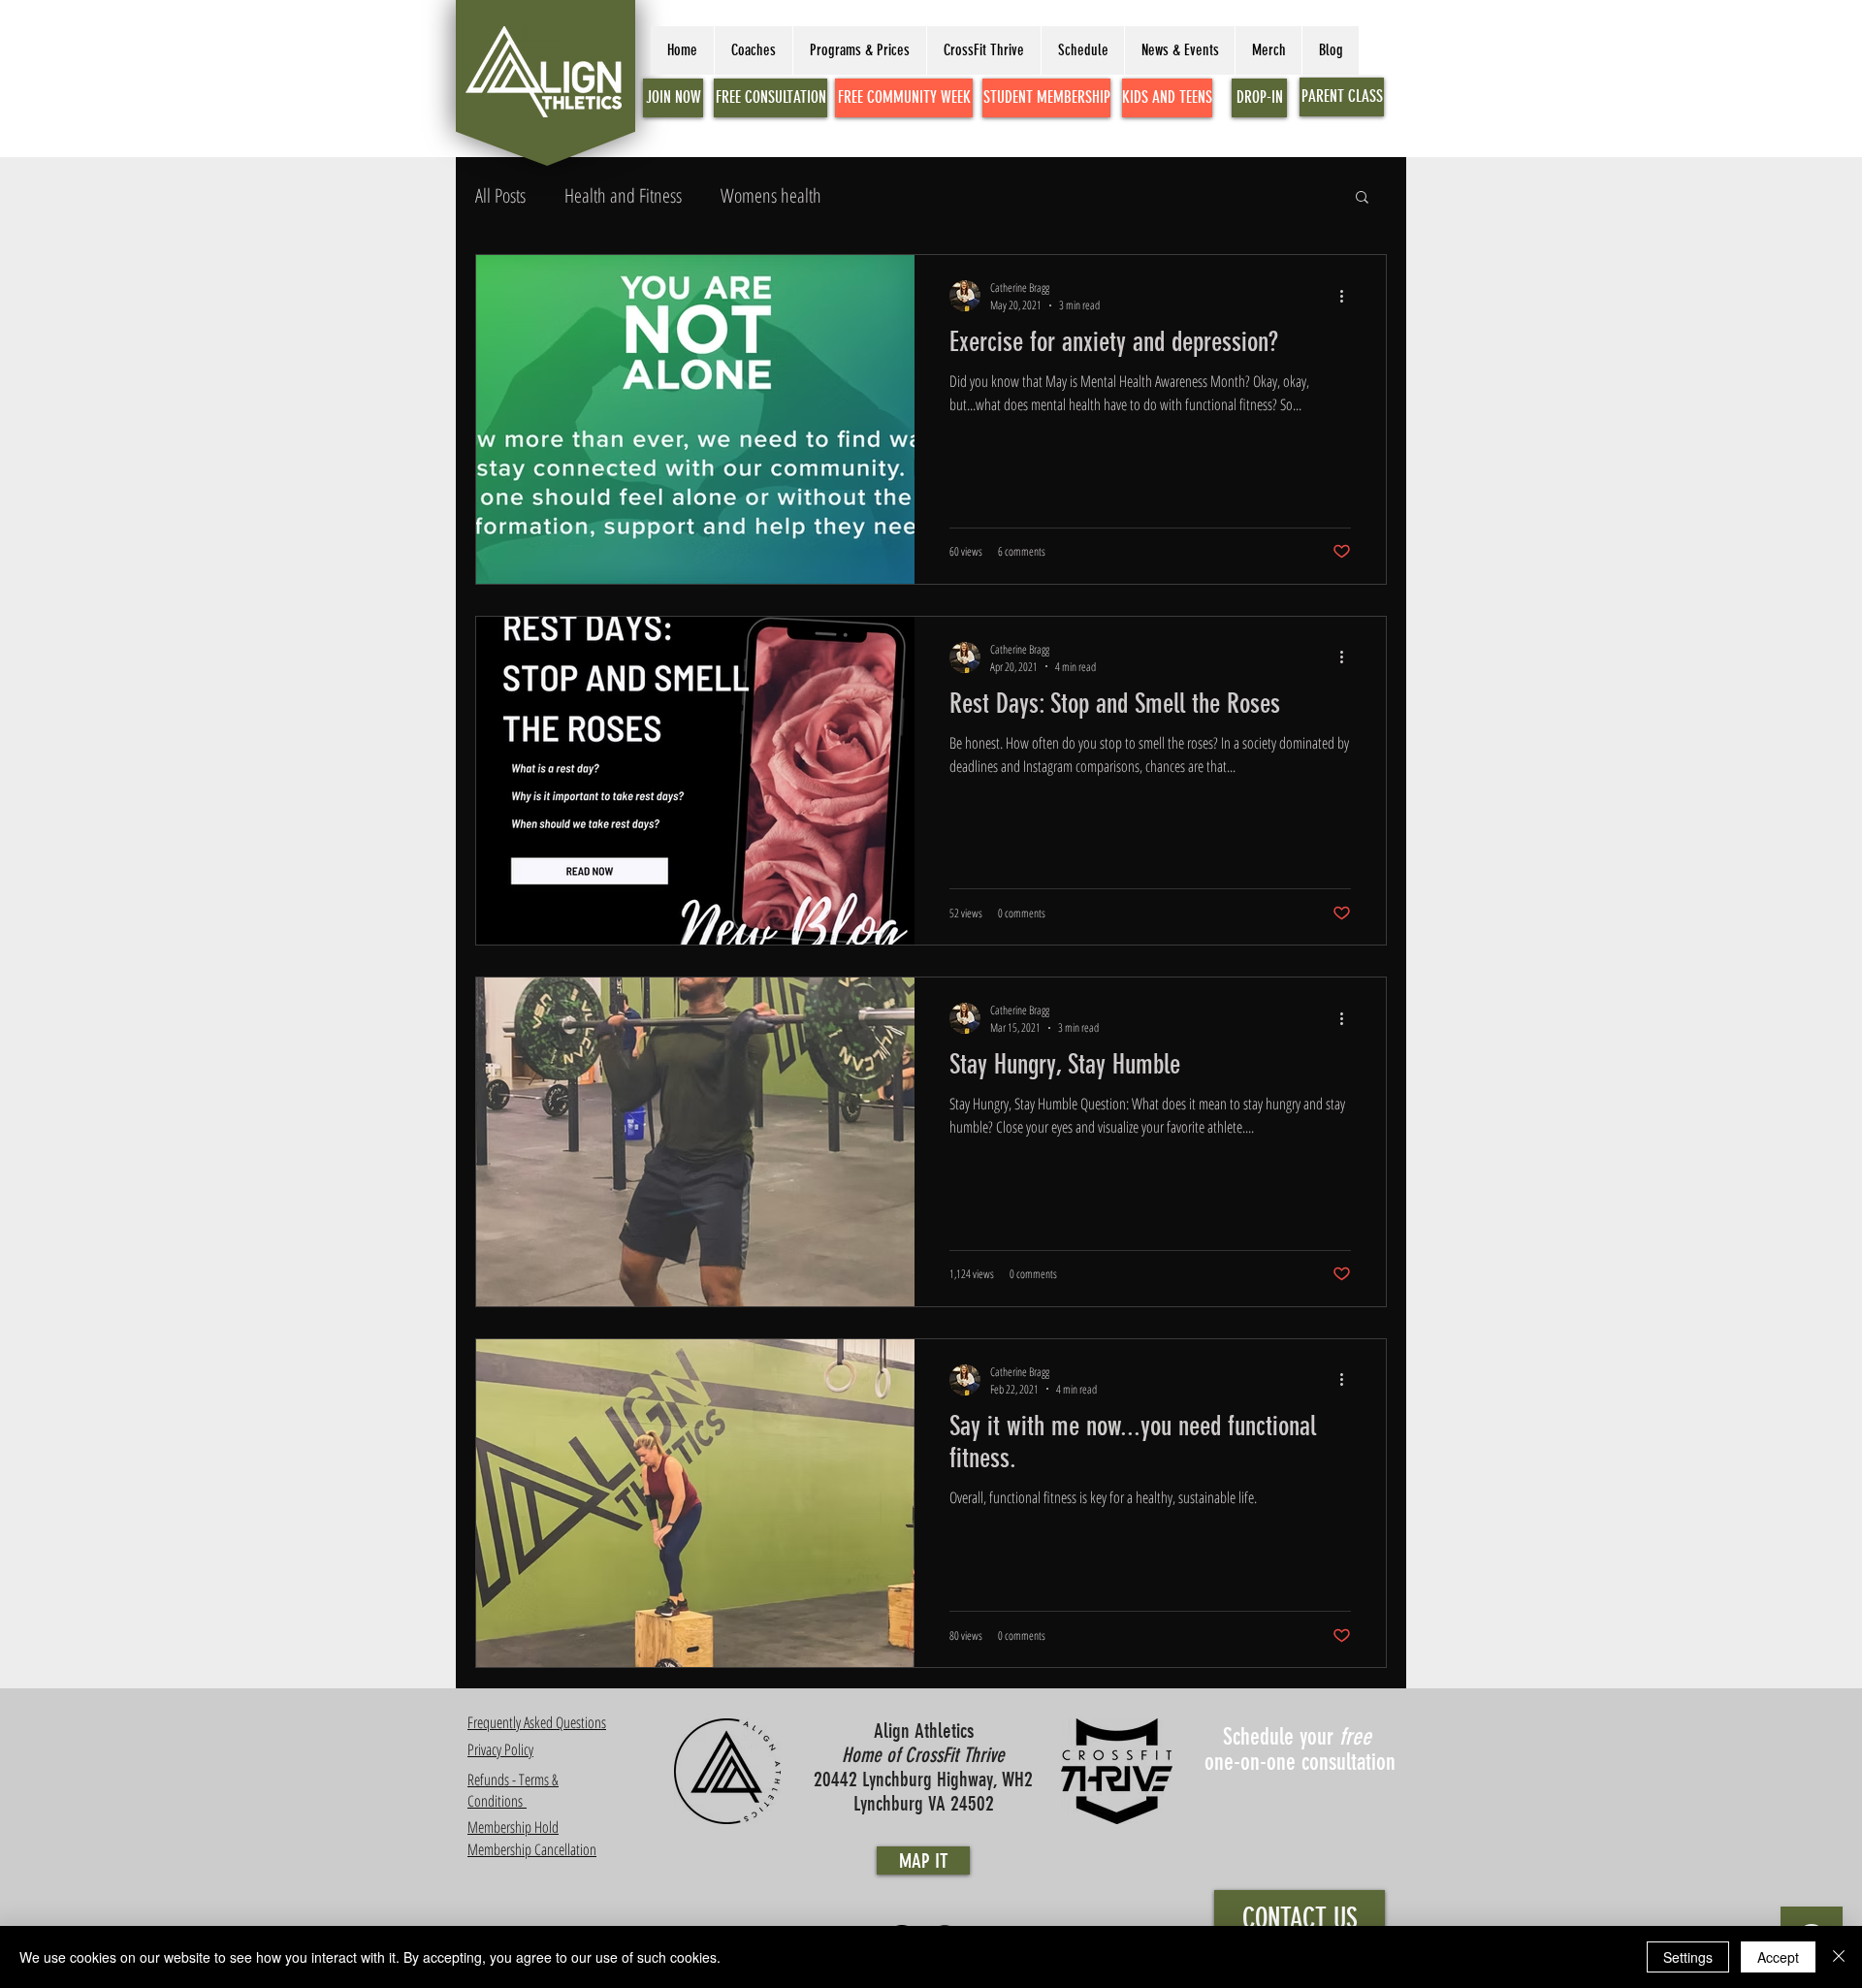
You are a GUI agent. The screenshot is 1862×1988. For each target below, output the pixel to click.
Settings (1688, 1957)
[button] (1362, 198)
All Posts (500, 195)
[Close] (1839, 1957)
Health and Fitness (623, 195)
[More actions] (1348, 296)
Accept (1778, 1957)
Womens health (771, 195)
